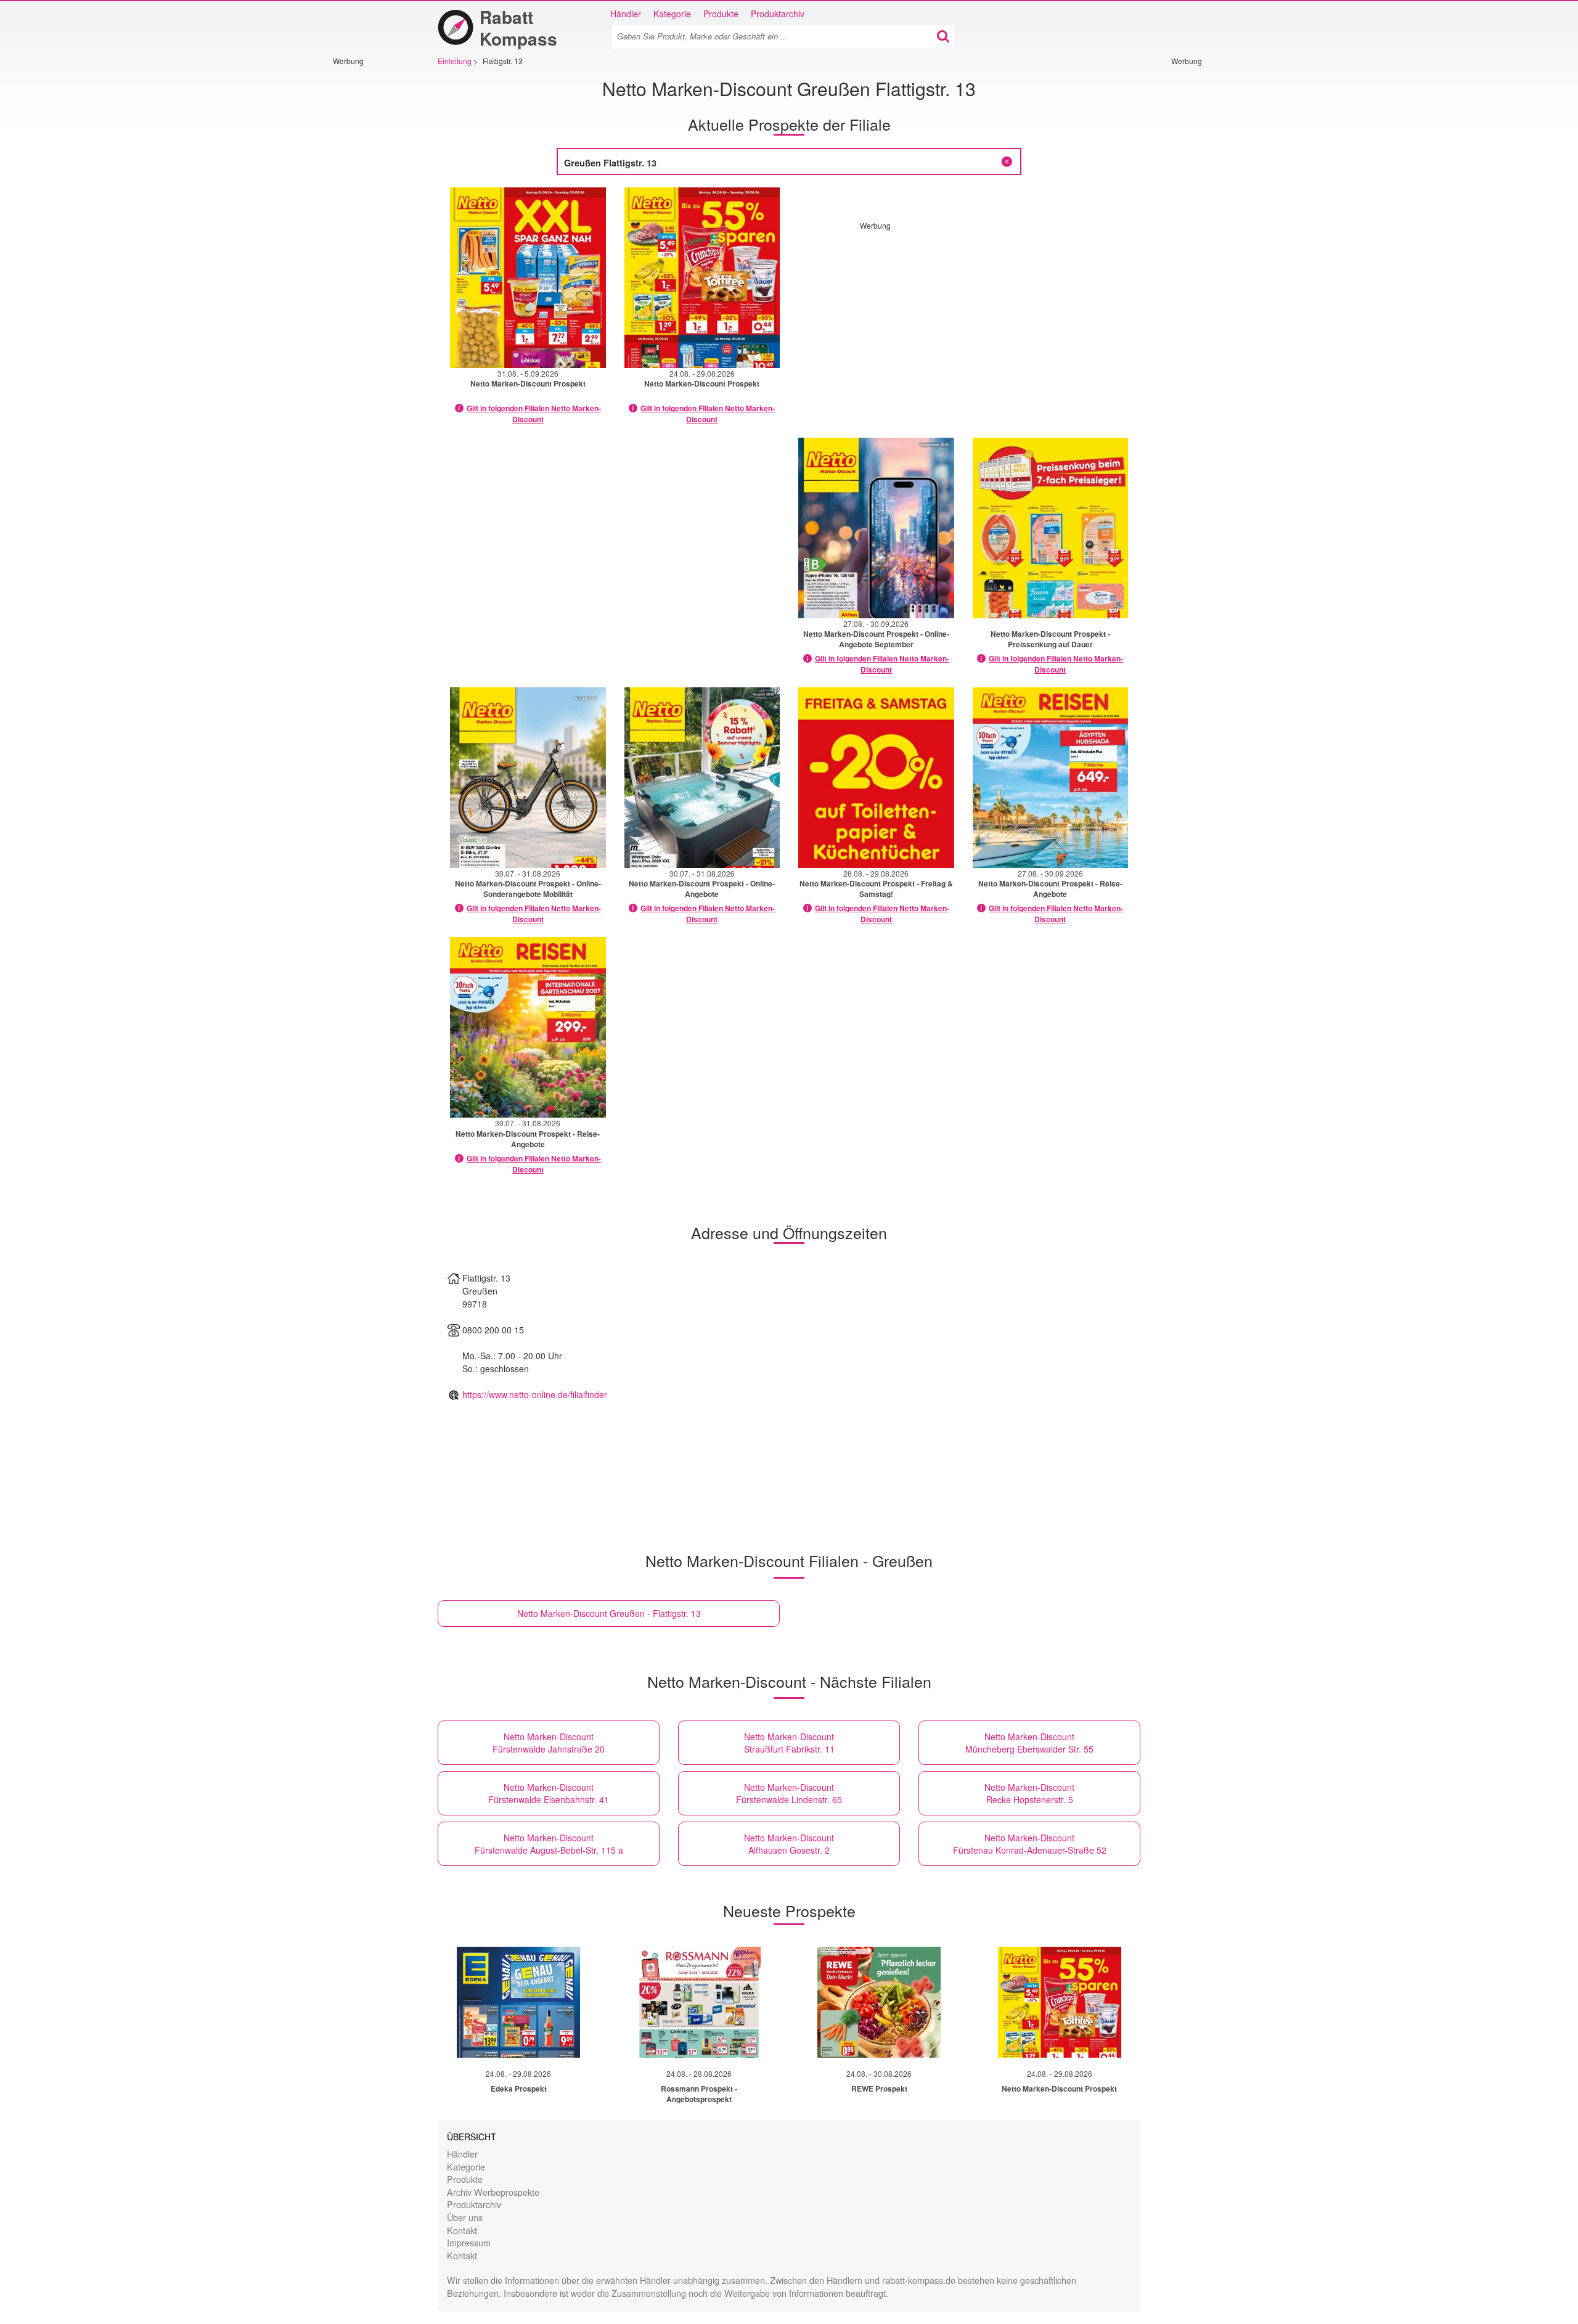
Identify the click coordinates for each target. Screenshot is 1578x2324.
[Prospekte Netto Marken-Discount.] (1051, 528)
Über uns (465, 2217)
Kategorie (672, 14)
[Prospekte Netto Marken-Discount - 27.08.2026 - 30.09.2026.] (876, 528)
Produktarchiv (778, 14)
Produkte (721, 14)
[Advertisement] (370, 251)
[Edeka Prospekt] (518, 2002)
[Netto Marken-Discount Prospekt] (1060, 2002)
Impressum (469, 2242)
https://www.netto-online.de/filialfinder (535, 1394)
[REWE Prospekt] (879, 2002)
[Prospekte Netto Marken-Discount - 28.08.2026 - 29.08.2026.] (876, 778)
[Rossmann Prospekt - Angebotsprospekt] (699, 2002)
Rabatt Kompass (518, 28)
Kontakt (462, 2230)
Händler (626, 14)
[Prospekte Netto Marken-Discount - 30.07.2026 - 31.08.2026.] (528, 778)
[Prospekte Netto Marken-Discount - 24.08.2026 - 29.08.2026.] (702, 278)
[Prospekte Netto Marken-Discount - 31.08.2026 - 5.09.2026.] (528, 278)
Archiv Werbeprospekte (493, 2192)
